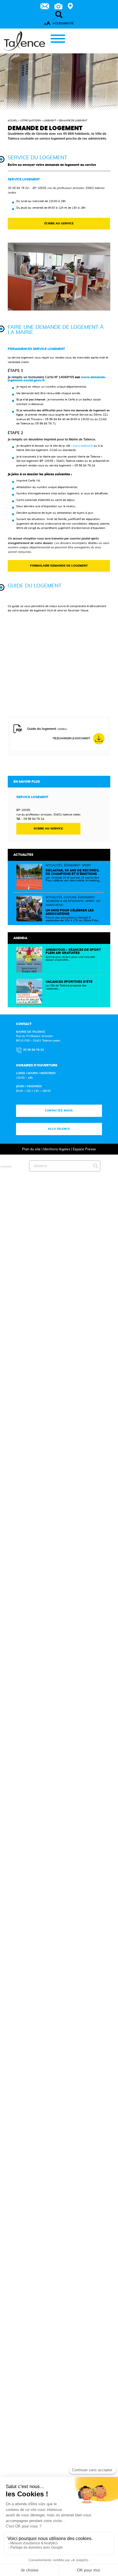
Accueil (12, 121)
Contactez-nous (59, 1111)
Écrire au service (59, 223)
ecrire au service (48, 829)
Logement (50, 121)
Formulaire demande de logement (59, 566)
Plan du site (31, 1149)
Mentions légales (57, 1149)
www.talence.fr (83, 446)
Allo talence (59, 1129)
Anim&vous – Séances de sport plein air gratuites (73, 951)
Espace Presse (84, 1149)
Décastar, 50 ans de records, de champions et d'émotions (72, 872)
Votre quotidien (30, 121)
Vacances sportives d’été (69, 982)
